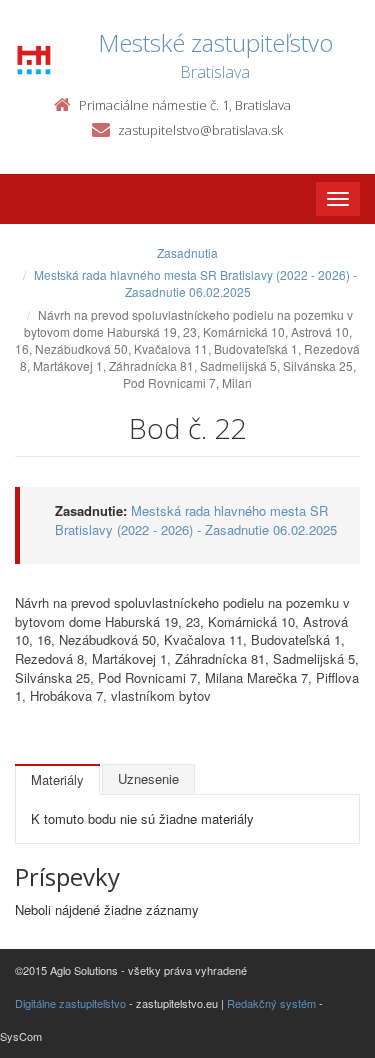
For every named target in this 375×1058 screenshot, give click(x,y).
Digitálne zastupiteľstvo (70, 1003)
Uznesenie (148, 778)
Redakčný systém (271, 1003)
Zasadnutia (187, 252)
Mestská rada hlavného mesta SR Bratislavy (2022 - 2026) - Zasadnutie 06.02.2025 (195, 283)
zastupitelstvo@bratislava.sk (200, 130)
